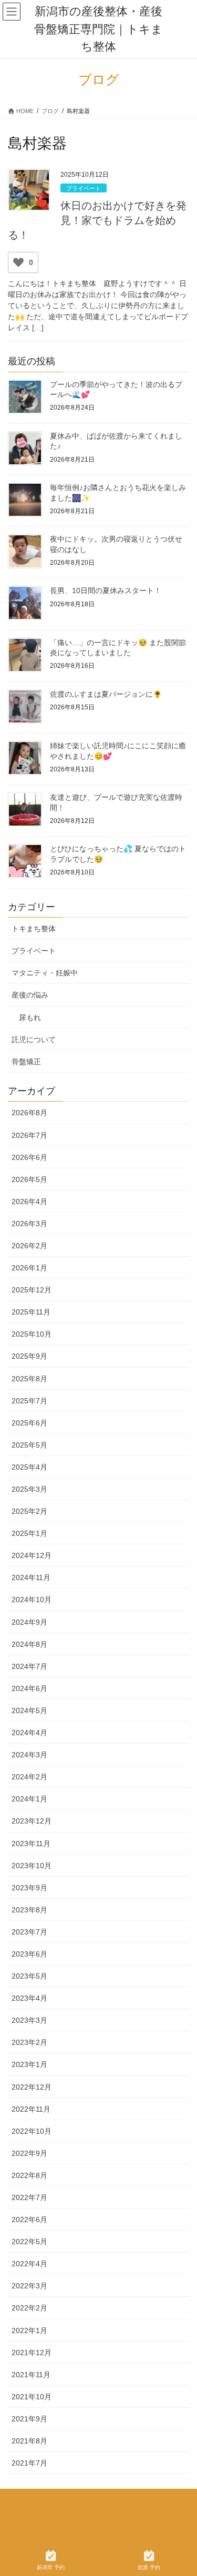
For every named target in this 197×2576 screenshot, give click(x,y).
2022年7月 (29, 2197)
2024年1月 (29, 1799)
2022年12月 (32, 2087)
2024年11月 (31, 1577)
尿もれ (30, 1017)
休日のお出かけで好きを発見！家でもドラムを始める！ (97, 220)
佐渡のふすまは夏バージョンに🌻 (106, 694)
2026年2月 (29, 1246)
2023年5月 (29, 1976)
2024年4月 (29, 1733)
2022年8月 (29, 2175)
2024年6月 (29, 1688)
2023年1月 (29, 2064)
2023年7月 (29, 1932)
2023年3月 (29, 2020)
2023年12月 (32, 1821)
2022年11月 (31, 2109)
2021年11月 (31, 2375)
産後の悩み (30, 995)
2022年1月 (29, 2330)
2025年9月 (29, 1356)
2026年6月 (29, 1157)
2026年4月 (29, 1202)
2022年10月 (32, 2131)
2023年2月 (29, 2042)
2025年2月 (29, 1511)
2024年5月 (29, 1710)
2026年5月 (29, 1179)
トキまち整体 (34, 929)
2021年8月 (29, 2441)
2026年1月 (29, 1268)
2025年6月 (29, 1423)
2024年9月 (29, 1622)
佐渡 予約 (149, 2567)
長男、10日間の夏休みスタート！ (106, 590)
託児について (34, 1040)
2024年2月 (29, 1777)
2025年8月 (29, 1379)
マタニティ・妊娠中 (45, 973)
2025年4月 (29, 1467)
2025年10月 (32, 1334)
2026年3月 (29, 1224)
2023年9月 (29, 1888)
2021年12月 (32, 2353)
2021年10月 (32, 2397)
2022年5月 (29, 2242)
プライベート (84, 188)
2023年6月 (29, 1954)
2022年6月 (29, 2219)
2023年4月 (29, 1998)
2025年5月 (29, 1445)
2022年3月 (29, 2286)
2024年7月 (29, 1666)
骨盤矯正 (26, 1062)
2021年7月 (29, 2463)
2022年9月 (29, 2153)
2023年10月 (32, 1866)
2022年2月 (29, 2308)
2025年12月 (32, 1290)
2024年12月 (32, 1555)
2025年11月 (31, 1312)
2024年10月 (32, 1600)
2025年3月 (29, 1489)
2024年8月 (29, 1644)
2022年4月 (29, 2264)
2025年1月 (29, 1533)
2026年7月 (29, 1135)
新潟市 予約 (51, 2567)
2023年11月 (31, 1844)
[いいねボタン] (18, 262)
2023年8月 (29, 1910)
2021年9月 (29, 2419)
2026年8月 (29, 1113)
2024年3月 (29, 1755)
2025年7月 (29, 1401)
